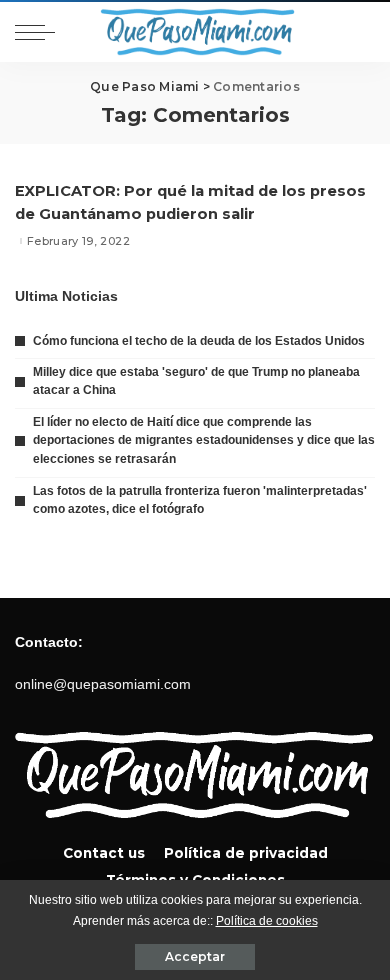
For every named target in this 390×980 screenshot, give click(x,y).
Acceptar (195, 956)
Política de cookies (267, 921)
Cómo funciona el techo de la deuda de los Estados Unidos (199, 341)
